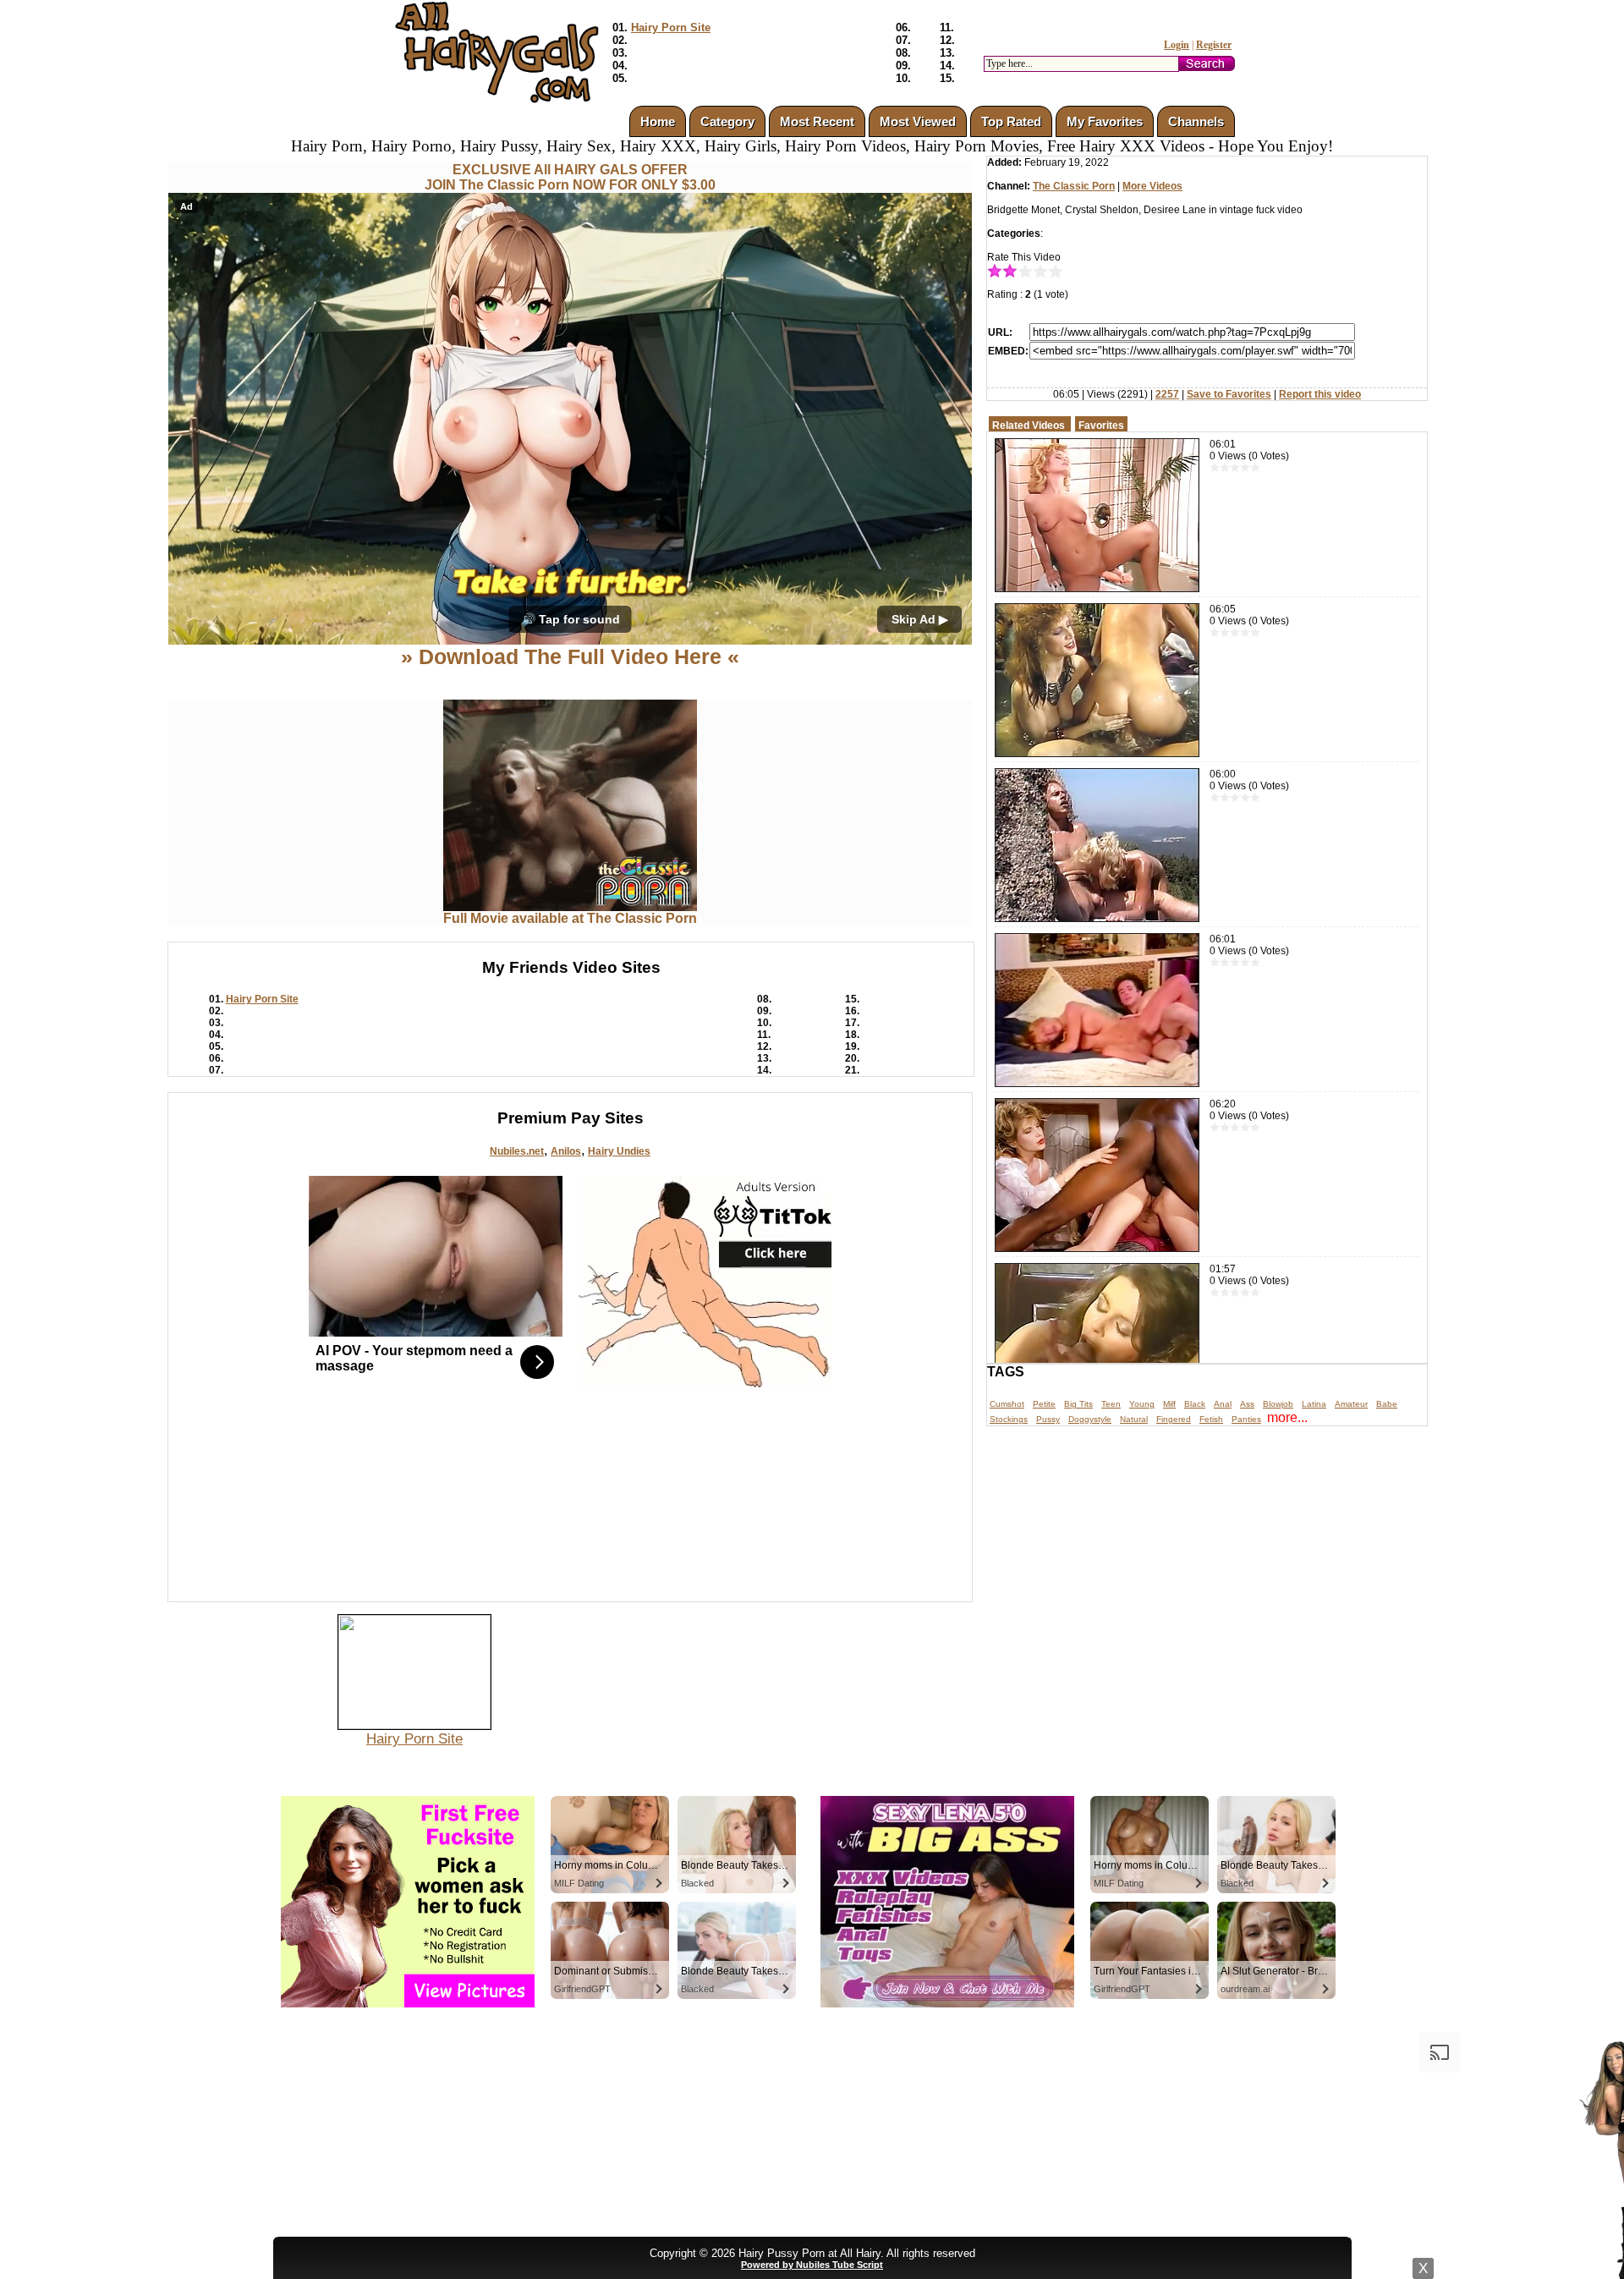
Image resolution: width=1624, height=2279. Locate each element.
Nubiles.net (517, 1151)
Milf (1169, 1404)
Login (1177, 45)
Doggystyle (1090, 1419)
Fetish (1211, 1419)
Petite (1044, 1404)
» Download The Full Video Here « (570, 656)
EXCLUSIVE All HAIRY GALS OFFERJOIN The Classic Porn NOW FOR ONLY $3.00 (570, 177)
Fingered (1174, 1419)
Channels (1196, 121)
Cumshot (1007, 1404)
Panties (1246, 1419)
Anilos (566, 1151)
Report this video (1320, 394)
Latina (1314, 1404)
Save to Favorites (1229, 394)
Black (1195, 1404)
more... (1287, 1417)
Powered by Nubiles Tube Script (812, 2265)
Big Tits (1078, 1404)
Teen (1111, 1404)
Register (1214, 45)
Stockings (1009, 1419)
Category (727, 121)
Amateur (1351, 1404)
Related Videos (1029, 426)
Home (658, 121)
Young (1142, 1404)
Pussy (1048, 1419)
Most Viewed (918, 121)
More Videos (1152, 186)
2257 (1167, 394)
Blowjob (1278, 1404)
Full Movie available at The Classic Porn (570, 918)
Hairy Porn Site (671, 27)
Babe (1387, 1404)
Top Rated (1011, 121)
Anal (1223, 1404)
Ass (1247, 1404)
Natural (1134, 1419)
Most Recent (817, 121)
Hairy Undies (619, 1151)
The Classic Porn (1074, 186)
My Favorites (1105, 121)
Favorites (1101, 426)
